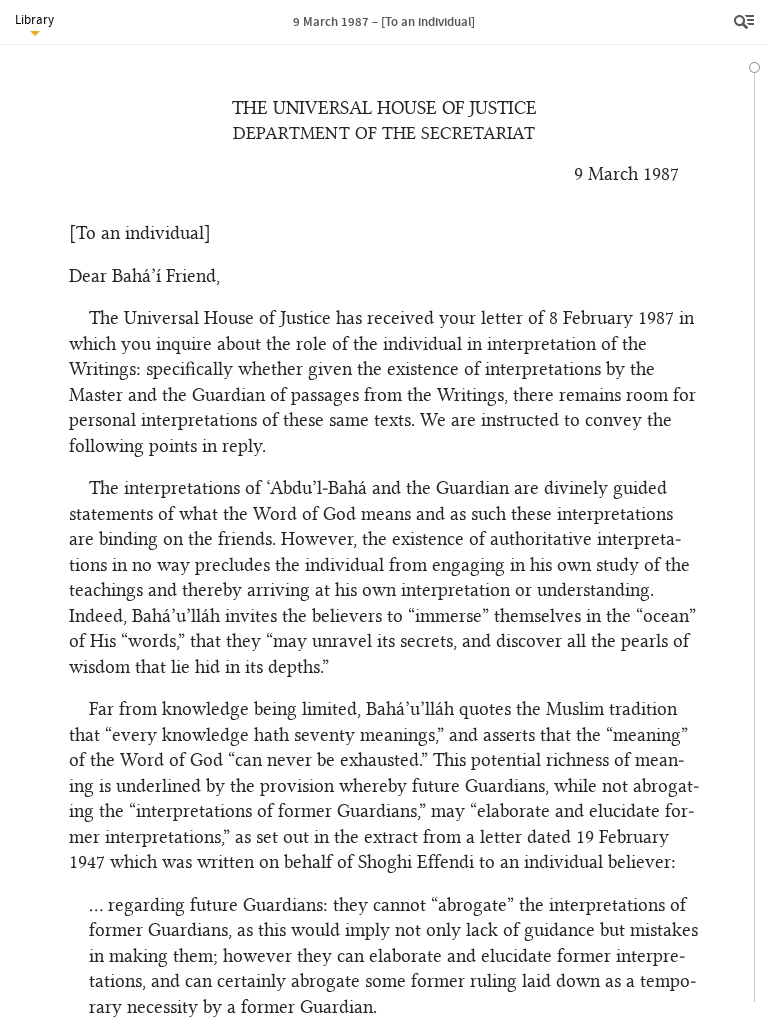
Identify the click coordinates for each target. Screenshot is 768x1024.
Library (34, 19)
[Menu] (746, 22)
